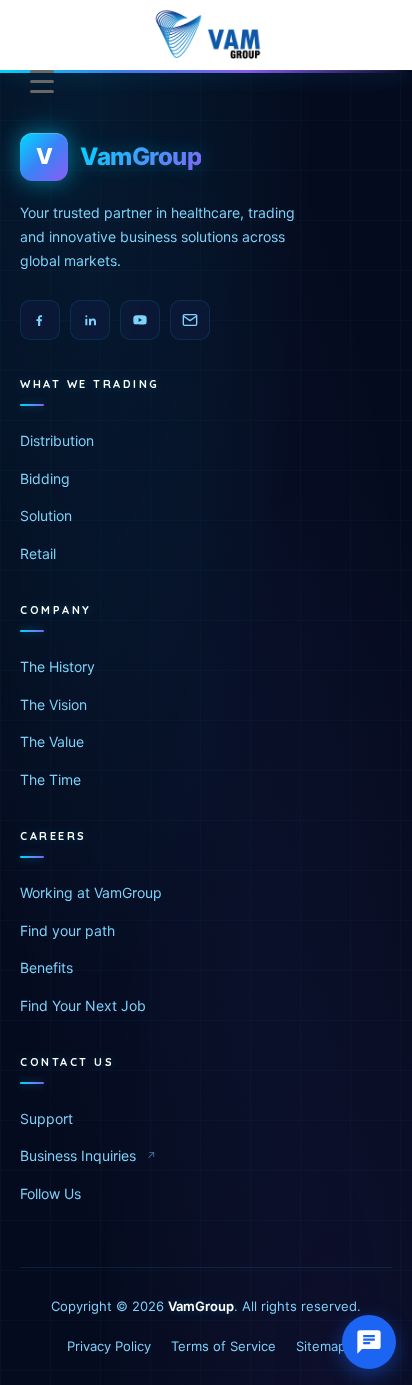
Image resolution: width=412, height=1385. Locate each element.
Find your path (67, 930)
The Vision (53, 704)
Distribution (57, 440)
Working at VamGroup (91, 892)
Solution (46, 515)
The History (57, 666)
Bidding (45, 478)
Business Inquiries (78, 1155)
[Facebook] (40, 320)
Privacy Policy (109, 1346)
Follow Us (50, 1193)
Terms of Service (223, 1346)
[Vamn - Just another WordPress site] (206, 35)
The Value (52, 741)
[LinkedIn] (90, 320)
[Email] (190, 320)
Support (46, 1118)
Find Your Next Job (83, 1005)
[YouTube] (140, 320)
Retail (38, 553)
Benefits (46, 967)
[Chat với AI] (369, 1342)
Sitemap (321, 1346)
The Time (50, 779)
